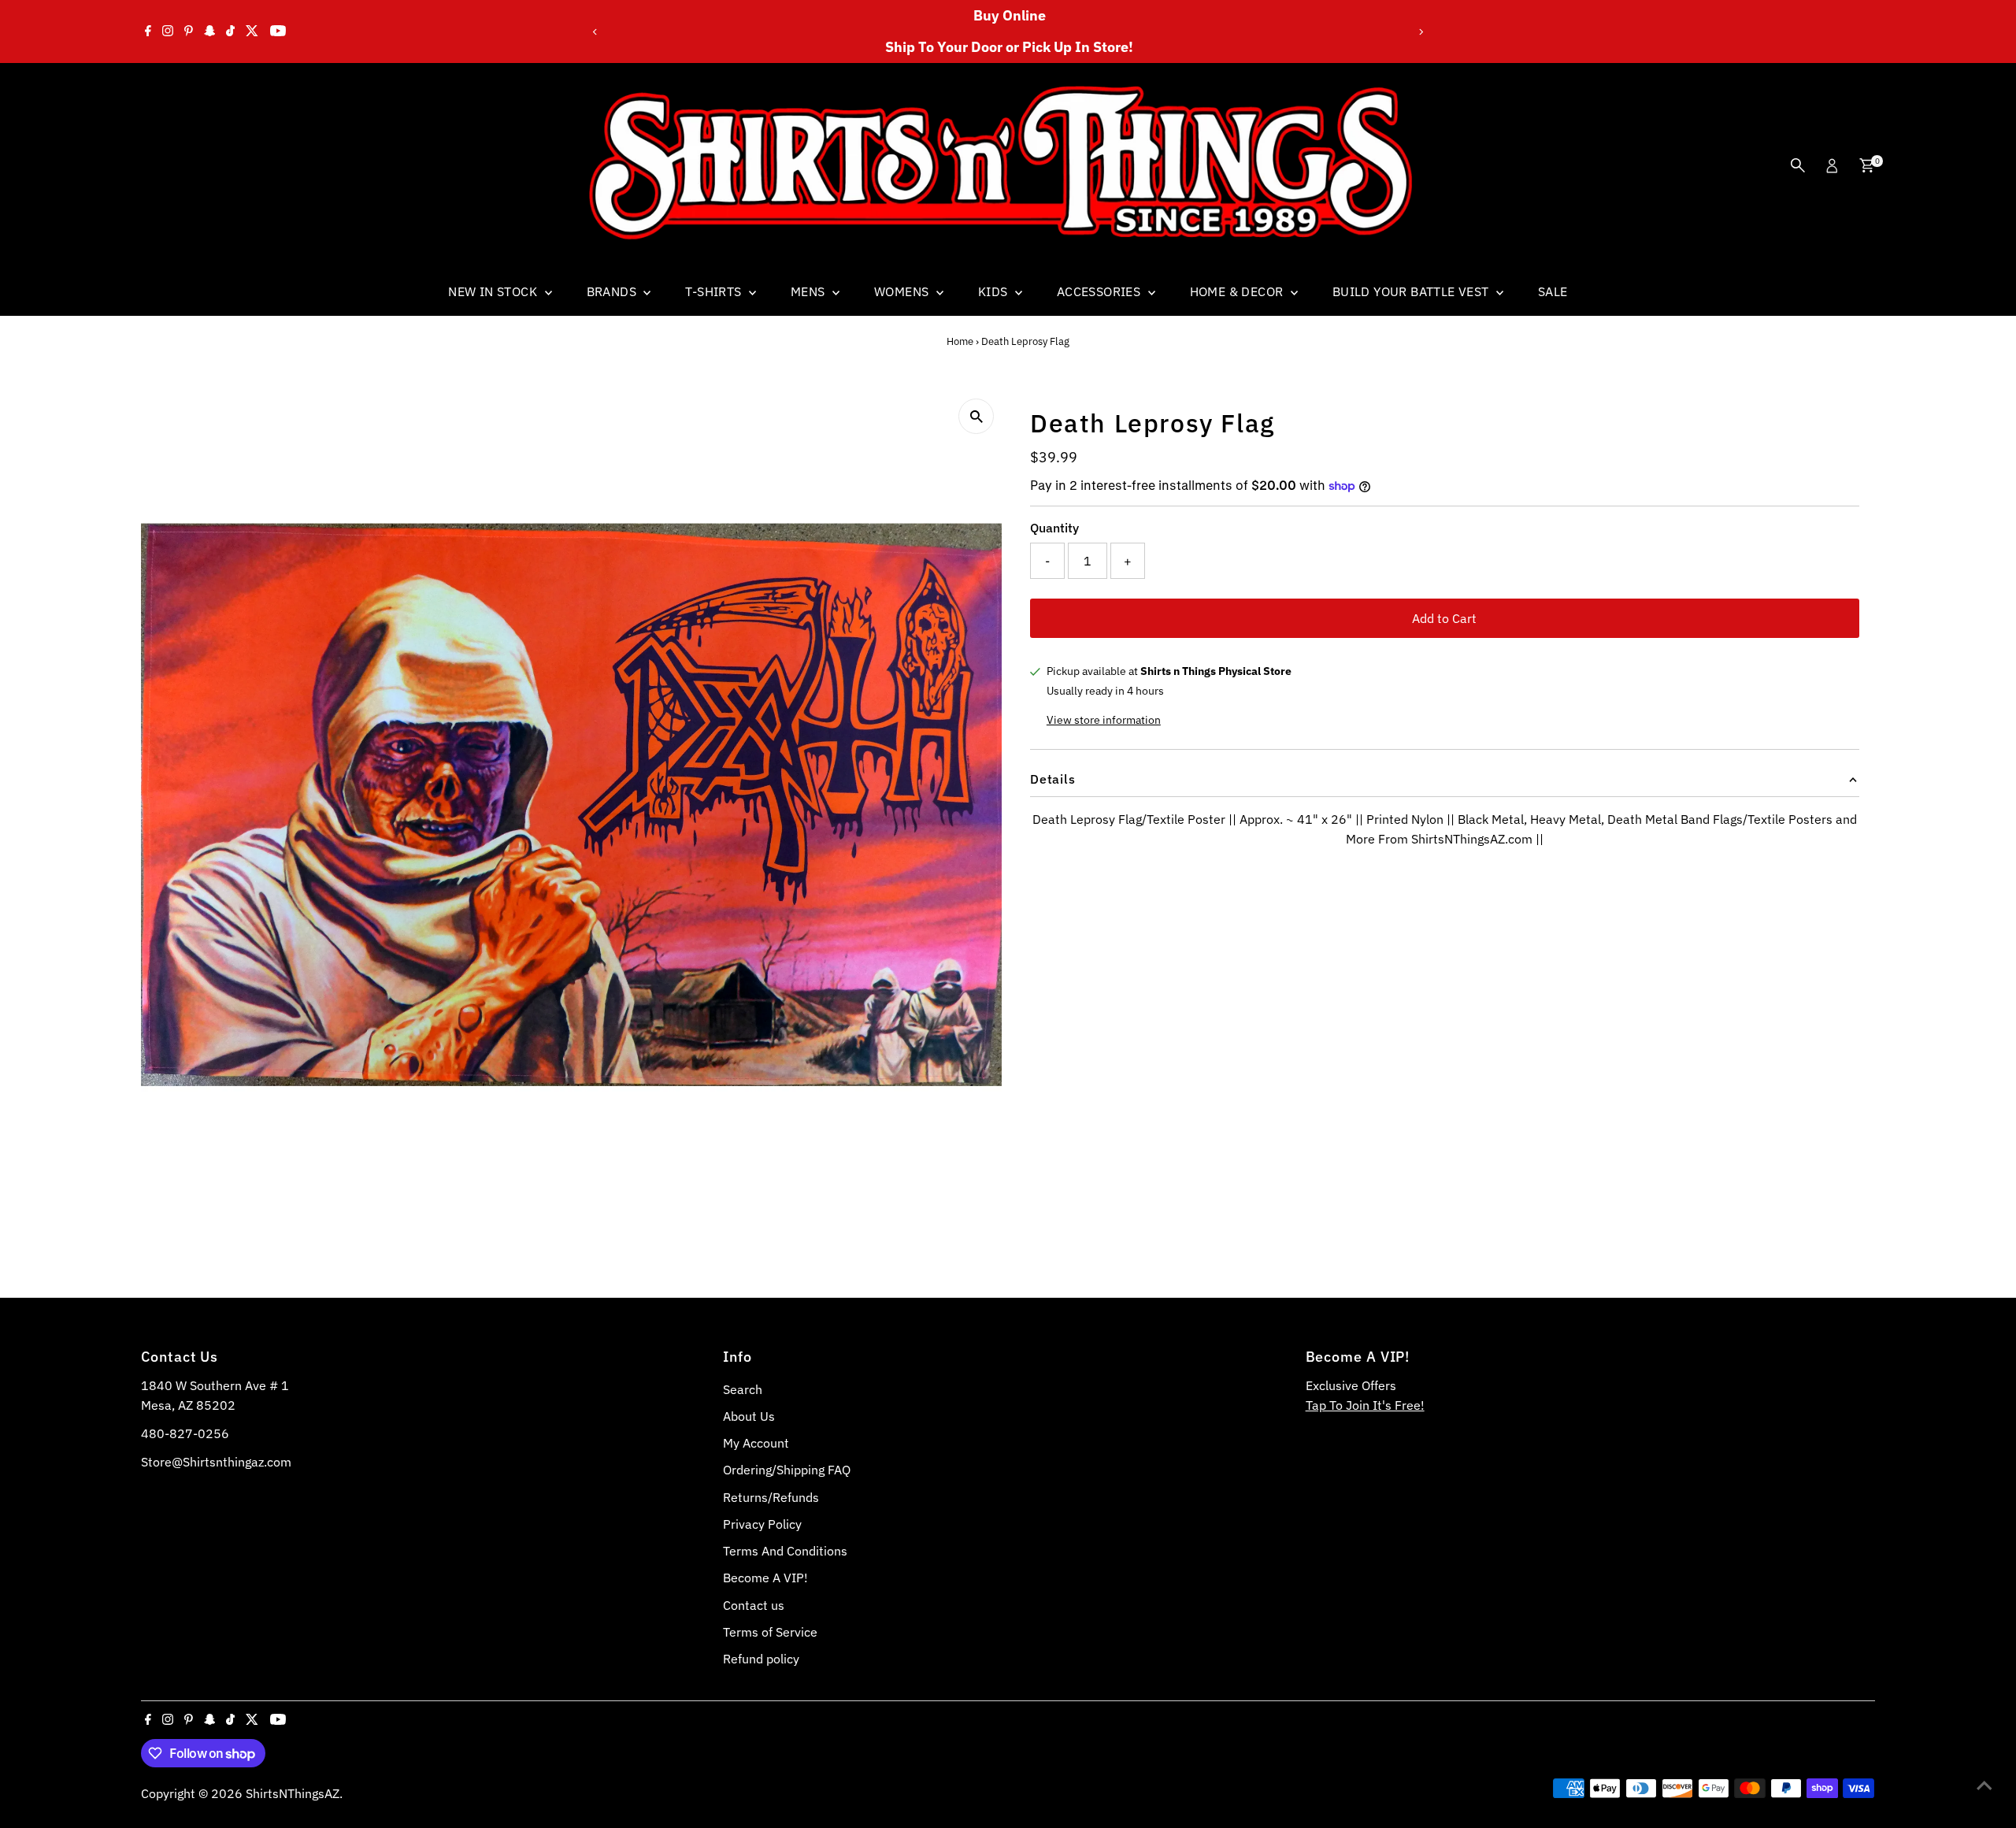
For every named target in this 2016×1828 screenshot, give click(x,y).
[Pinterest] (189, 32)
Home (960, 341)
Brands (613, 291)
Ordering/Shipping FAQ (787, 1470)
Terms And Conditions (785, 1551)
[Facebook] (148, 32)
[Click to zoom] (976, 416)
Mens (810, 291)
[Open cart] (1867, 165)
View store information (1104, 720)
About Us (749, 1416)
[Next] (1420, 32)
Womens (903, 291)
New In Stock (494, 291)
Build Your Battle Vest (1412, 291)
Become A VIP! (765, 1578)
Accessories (1101, 291)
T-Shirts (715, 291)
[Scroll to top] (1984, 1785)
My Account (756, 1443)
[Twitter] (252, 32)
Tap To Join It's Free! (1365, 1405)
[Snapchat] (210, 32)
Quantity (1054, 528)
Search (743, 1389)
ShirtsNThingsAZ (293, 1793)
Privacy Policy (762, 1524)
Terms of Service (770, 1632)
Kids (995, 291)
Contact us (754, 1605)
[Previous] (596, 32)
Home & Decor (1238, 291)
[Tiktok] (230, 32)
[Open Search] (1798, 165)
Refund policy (761, 1659)
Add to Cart (1444, 618)
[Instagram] (168, 32)
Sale (1553, 291)
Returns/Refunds (771, 1497)
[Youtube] (278, 32)
